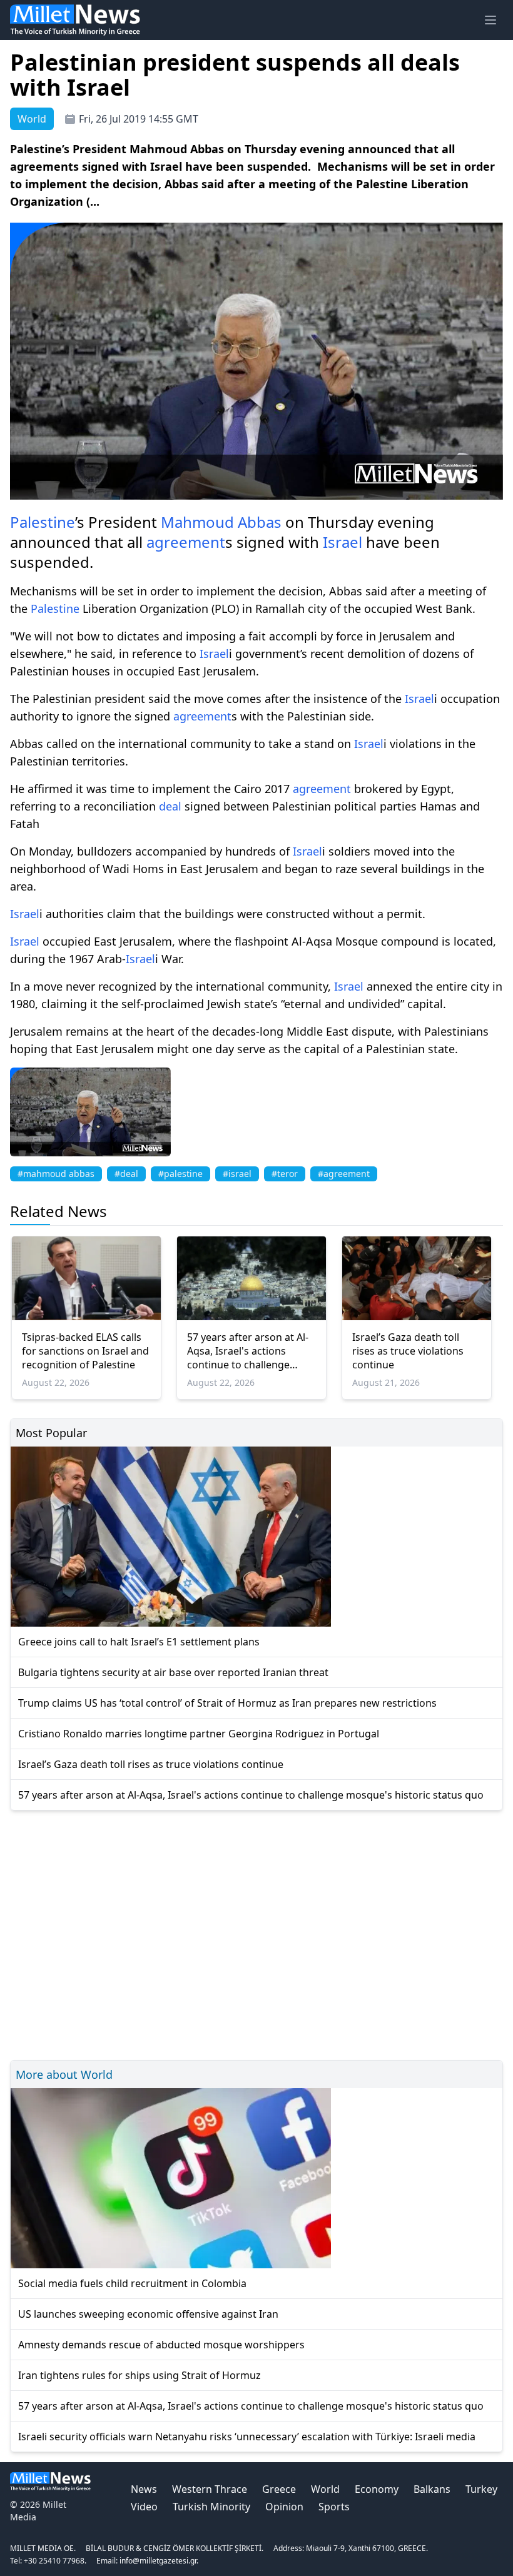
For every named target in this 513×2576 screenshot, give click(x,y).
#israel (237, 1174)
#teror (285, 1174)
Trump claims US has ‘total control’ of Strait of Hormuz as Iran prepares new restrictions (227, 1703)
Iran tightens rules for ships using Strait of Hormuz (140, 2375)
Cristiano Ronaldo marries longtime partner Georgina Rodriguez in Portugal (199, 1734)
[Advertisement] (256, 1933)
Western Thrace (210, 2489)
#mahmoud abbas (56, 1174)
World (325, 2489)
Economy (377, 2489)
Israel (343, 542)
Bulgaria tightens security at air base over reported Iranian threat (173, 1672)
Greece (279, 2489)
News (144, 2489)
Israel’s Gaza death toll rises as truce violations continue (408, 1351)
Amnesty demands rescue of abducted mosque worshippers (161, 2345)
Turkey (481, 2489)
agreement (186, 542)
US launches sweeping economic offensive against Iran (148, 2314)
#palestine (180, 1174)
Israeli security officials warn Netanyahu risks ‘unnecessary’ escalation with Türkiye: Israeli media (247, 2437)
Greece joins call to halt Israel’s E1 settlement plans (139, 1642)
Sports (334, 2507)
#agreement (344, 1174)
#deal (126, 1174)
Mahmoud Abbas (221, 522)
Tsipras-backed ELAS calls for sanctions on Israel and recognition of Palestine (85, 1351)
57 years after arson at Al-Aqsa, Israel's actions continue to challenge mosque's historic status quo (248, 1351)
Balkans (432, 2489)
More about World (64, 2074)
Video (144, 2507)
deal (170, 806)
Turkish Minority (211, 2507)
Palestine (43, 522)
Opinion (284, 2507)
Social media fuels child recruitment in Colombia (132, 2283)
